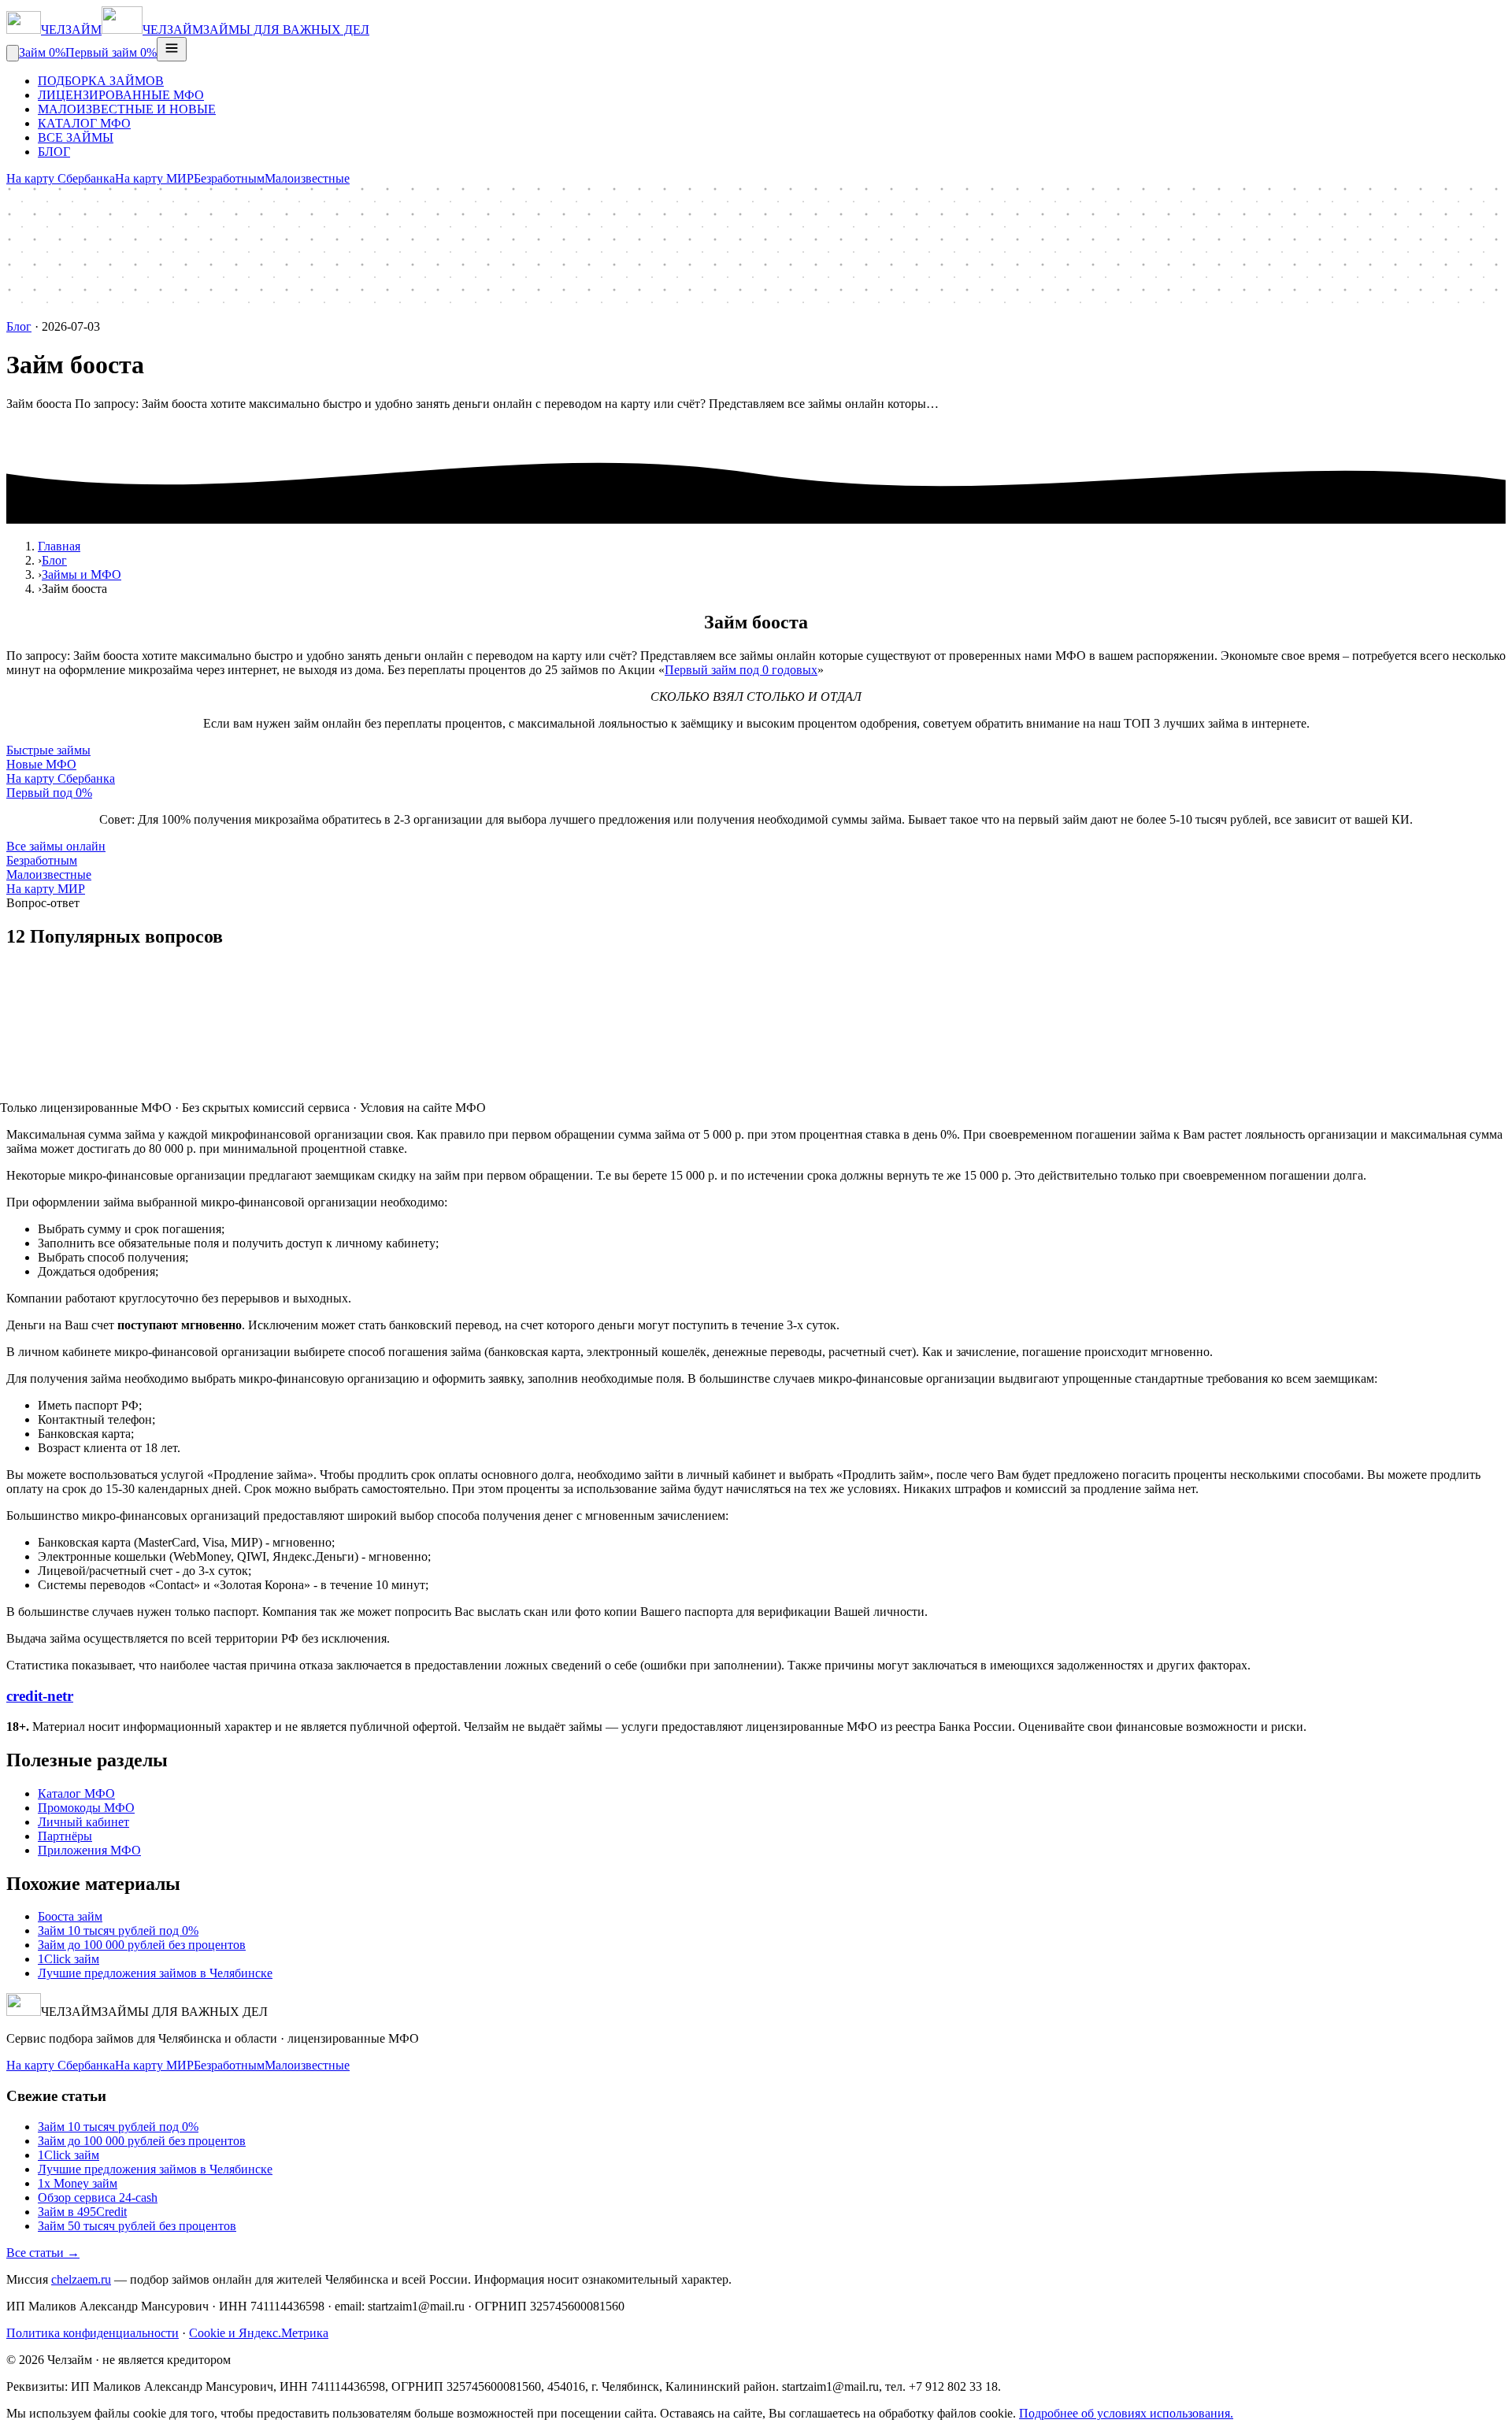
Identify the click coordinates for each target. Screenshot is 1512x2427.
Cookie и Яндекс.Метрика (259, 2333)
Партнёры (65, 1836)
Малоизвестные (307, 178)
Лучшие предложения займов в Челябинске (155, 1973)
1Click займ (69, 1959)
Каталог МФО (76, 1793)
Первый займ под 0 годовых (741, 670)
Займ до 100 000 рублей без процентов (142, 1945)
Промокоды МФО (86, 1808)
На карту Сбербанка (61, 178)
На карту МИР (154, 178)
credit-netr (40, 1696)
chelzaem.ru (81, 2279)
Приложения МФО (89, 1850)
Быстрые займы (48, 750)
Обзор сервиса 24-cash (98, 2197)
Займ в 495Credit (82, 2212)
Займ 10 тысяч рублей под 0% (118, 1930)
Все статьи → (43, 2253)
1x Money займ (78, 2183)
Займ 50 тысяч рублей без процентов (137, 2226)
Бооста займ (70, 1916)
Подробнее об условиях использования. (1126, 2413)
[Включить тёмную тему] (13, 53)
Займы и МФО (82, 574)
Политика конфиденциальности (93, 2333)
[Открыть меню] (172, 49)
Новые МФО (41, 764)
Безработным (229, 178)
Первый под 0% (49, 793)
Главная (59, 546)
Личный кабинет (83, 1822)
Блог (19, 326)
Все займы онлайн (56, 846)
